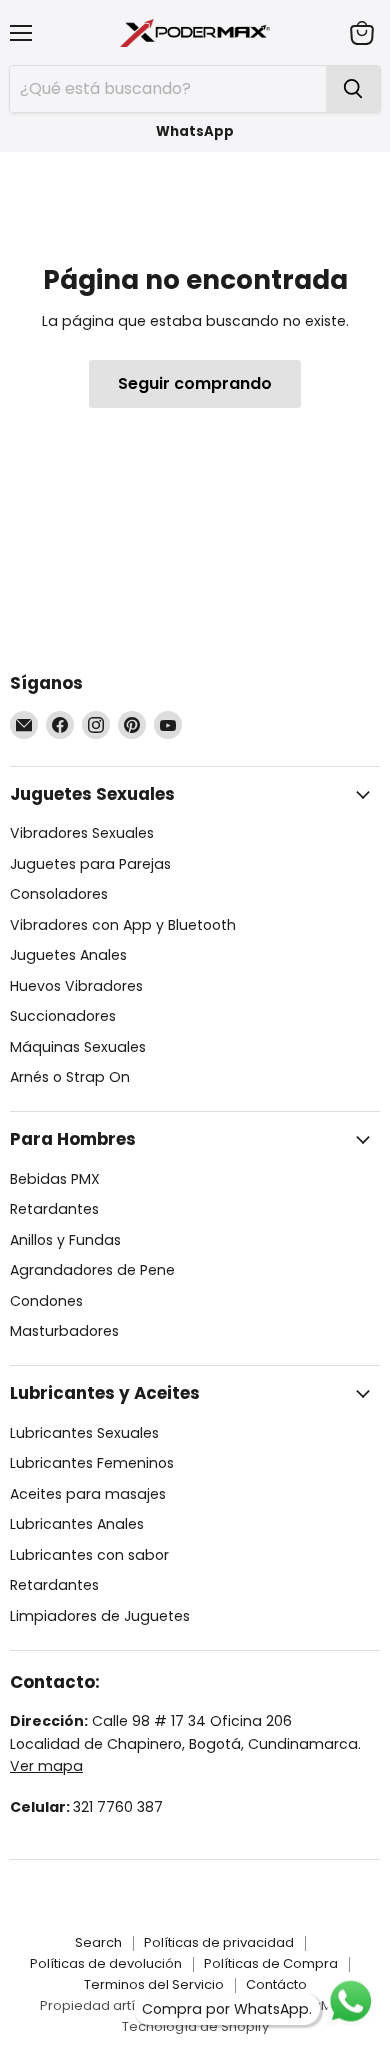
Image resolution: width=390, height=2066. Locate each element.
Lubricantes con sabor (89, 1555)
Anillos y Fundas (65, 1240)
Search (98, 1942)
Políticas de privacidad (219, 1942)
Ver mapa (46, 1766)
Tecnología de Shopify (195, 2026)
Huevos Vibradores (76, 986)
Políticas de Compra (271, 1963)
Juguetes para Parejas (90, 864)
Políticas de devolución (106, 1963)
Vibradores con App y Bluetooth (123, 925)
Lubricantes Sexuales (84, 1433)
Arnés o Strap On (70, 1077)
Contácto (276, 1984)
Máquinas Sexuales (78, 1047)
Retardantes (54, 1209)
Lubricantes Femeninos (92, 1463)
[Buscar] (353, 89)
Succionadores (63, 1016)
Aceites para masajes (88, 1494)
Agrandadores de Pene (92, 1270)
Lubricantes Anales (77, 1524)
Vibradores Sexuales (82, 833)
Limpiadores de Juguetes (100, 1616)
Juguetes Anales (68, 955)
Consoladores (59, 894)
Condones (46, 1301)
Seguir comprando (195, 383)
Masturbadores (64, 1331)
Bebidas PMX (55, 1179)
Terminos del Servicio (154, 1984)
